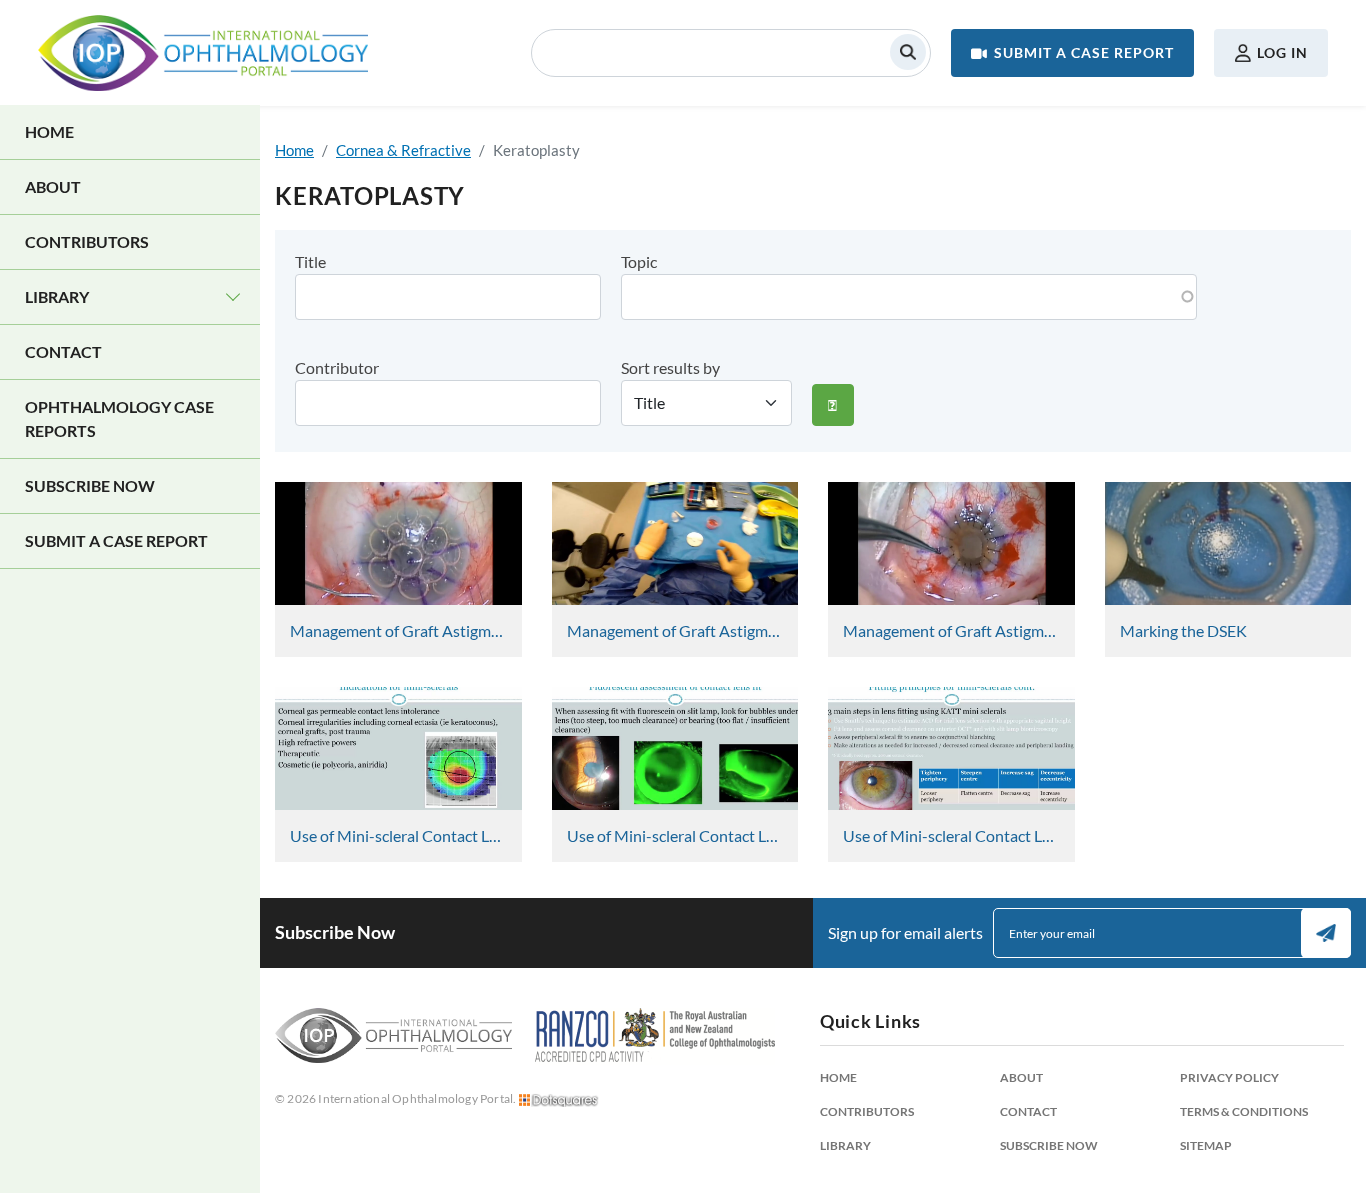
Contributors (87, 241)
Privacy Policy (1229, 1077)
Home (49, 131)
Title (310, 261)
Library (57, 296)
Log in (1282, 52)
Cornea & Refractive (403, 150)
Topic (639, 261)
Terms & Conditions (1244, 1111)
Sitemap (1206, 1145)
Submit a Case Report (1084, 52)
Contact (63, 351)
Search (908, 52)
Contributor (337, 367)
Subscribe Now (90, 485)
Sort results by (670, 367)
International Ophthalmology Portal (203, 53)
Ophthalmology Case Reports (119, 418)
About (53, 186)
